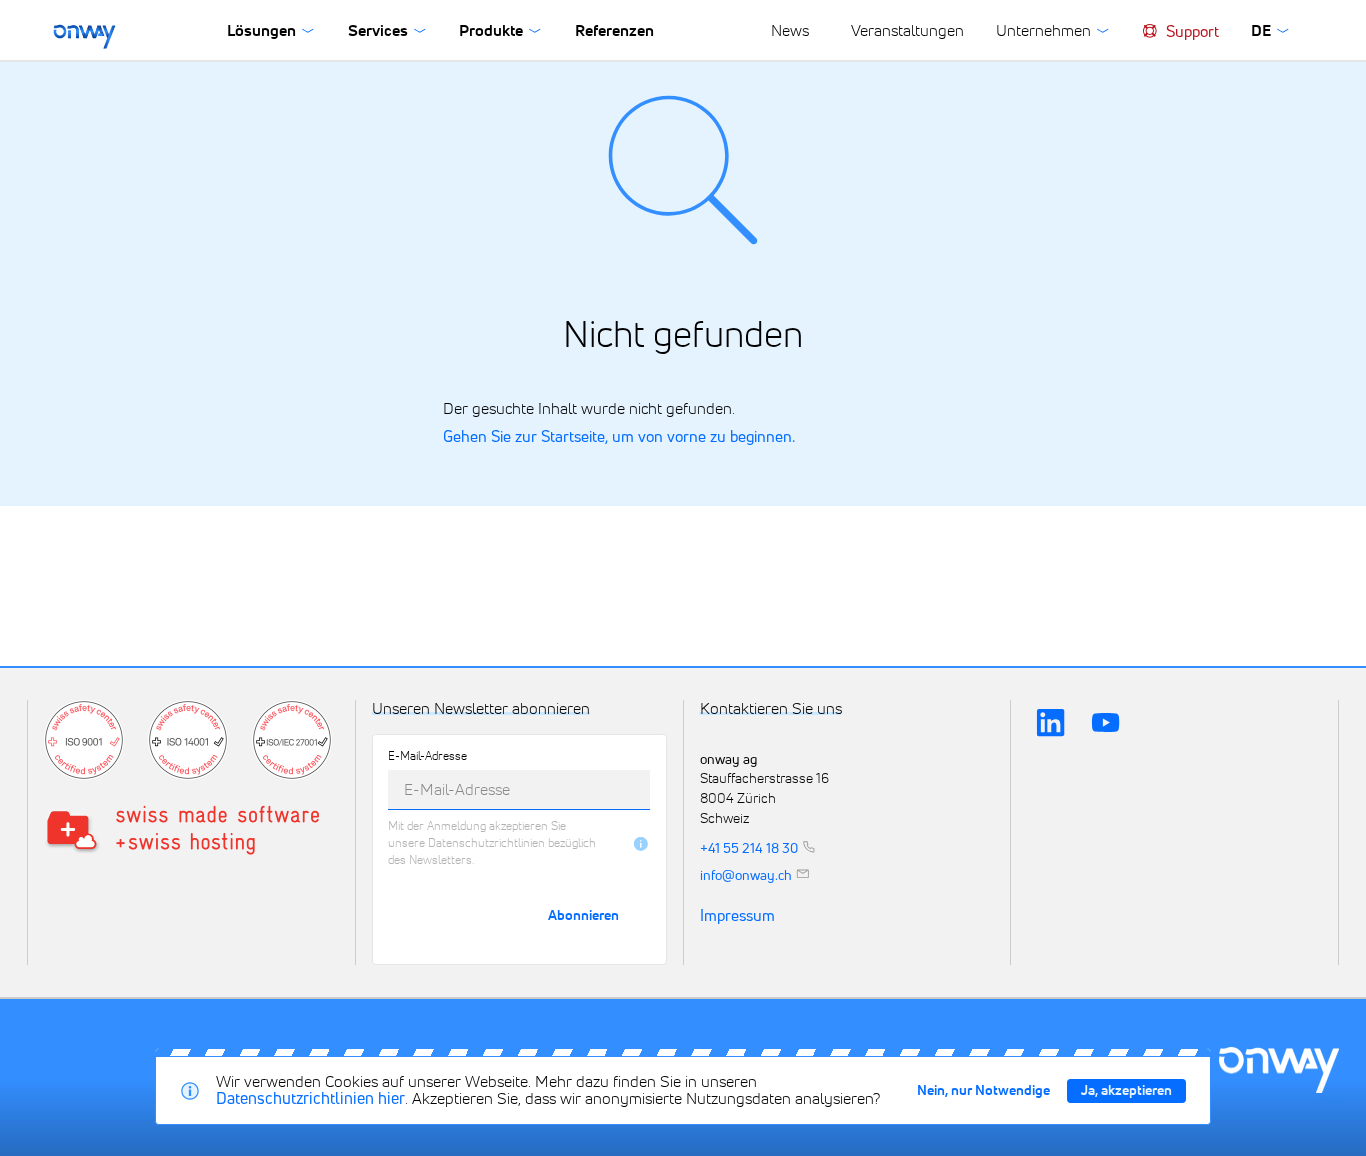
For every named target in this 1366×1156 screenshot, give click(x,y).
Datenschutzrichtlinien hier (310, 1098)
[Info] (641, 844)
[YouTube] (1105, 723)
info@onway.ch (746, 874)
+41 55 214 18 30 (749, 847)
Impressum (737, 916)
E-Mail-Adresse (427, 757)
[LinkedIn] (1050, 723)
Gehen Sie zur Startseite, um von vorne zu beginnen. (619, 436)
